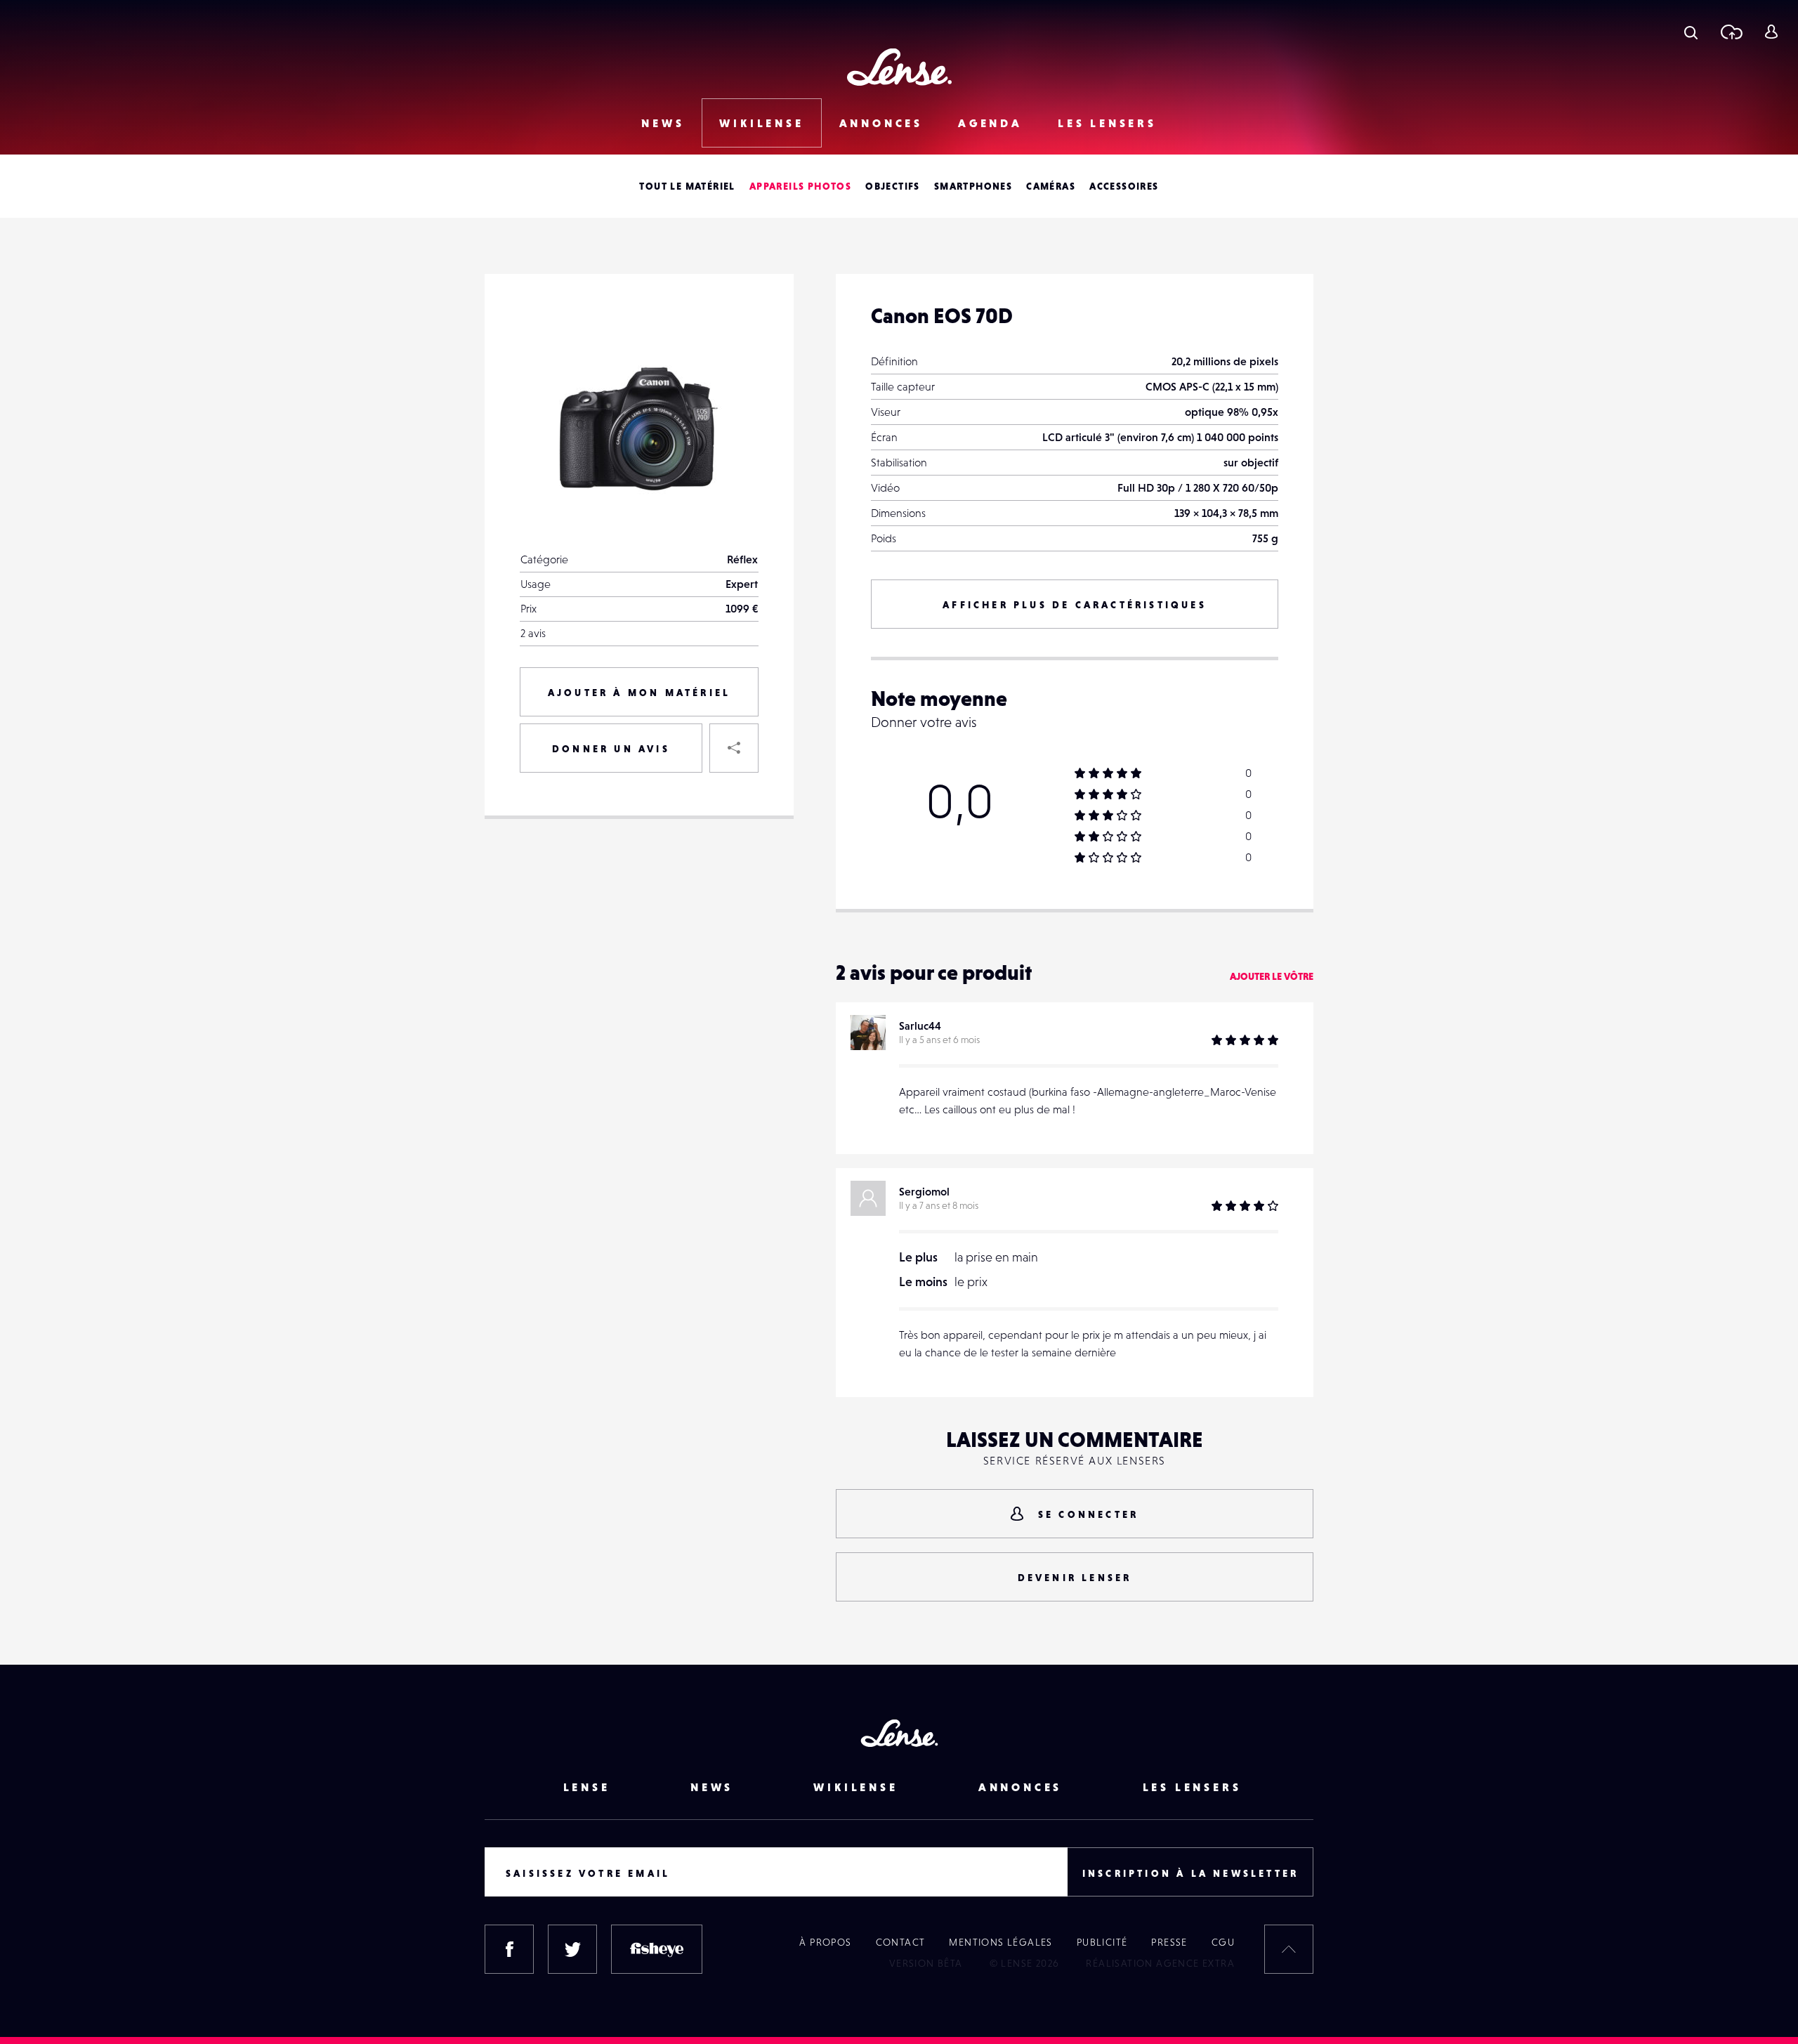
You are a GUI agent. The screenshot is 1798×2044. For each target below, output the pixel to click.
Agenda (990, 123)
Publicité (1102, 1942)
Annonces (881, 123)
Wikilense (761, 123)
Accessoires (1124, 186)
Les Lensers (1107, 123)
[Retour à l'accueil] (899, 67)
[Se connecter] (1771, 32)
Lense (587, 1787)
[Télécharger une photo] (1731, 32)
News (663, 123)
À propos (825, 1942)
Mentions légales (1000, 1942)
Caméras (1051, 186)
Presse (1169, 1942)
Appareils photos (800, 186)
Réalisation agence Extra (1160, 1963)
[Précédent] (734, 397)
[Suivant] (734, 334)
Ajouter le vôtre (1272, 976)
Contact (901, 1942)
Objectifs (893, 186)
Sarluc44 (920, 1026)
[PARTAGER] (734, 748)
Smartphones (973, 186)
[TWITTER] (572, 1949)
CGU (1223, 1942)
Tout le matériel (687, 186)
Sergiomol (924, 1191)
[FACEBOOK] (509, 1949)
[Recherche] (1691, 32)
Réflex (742, 559)
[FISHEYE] (657, 1949)
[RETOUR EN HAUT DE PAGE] (1289, 1949)
